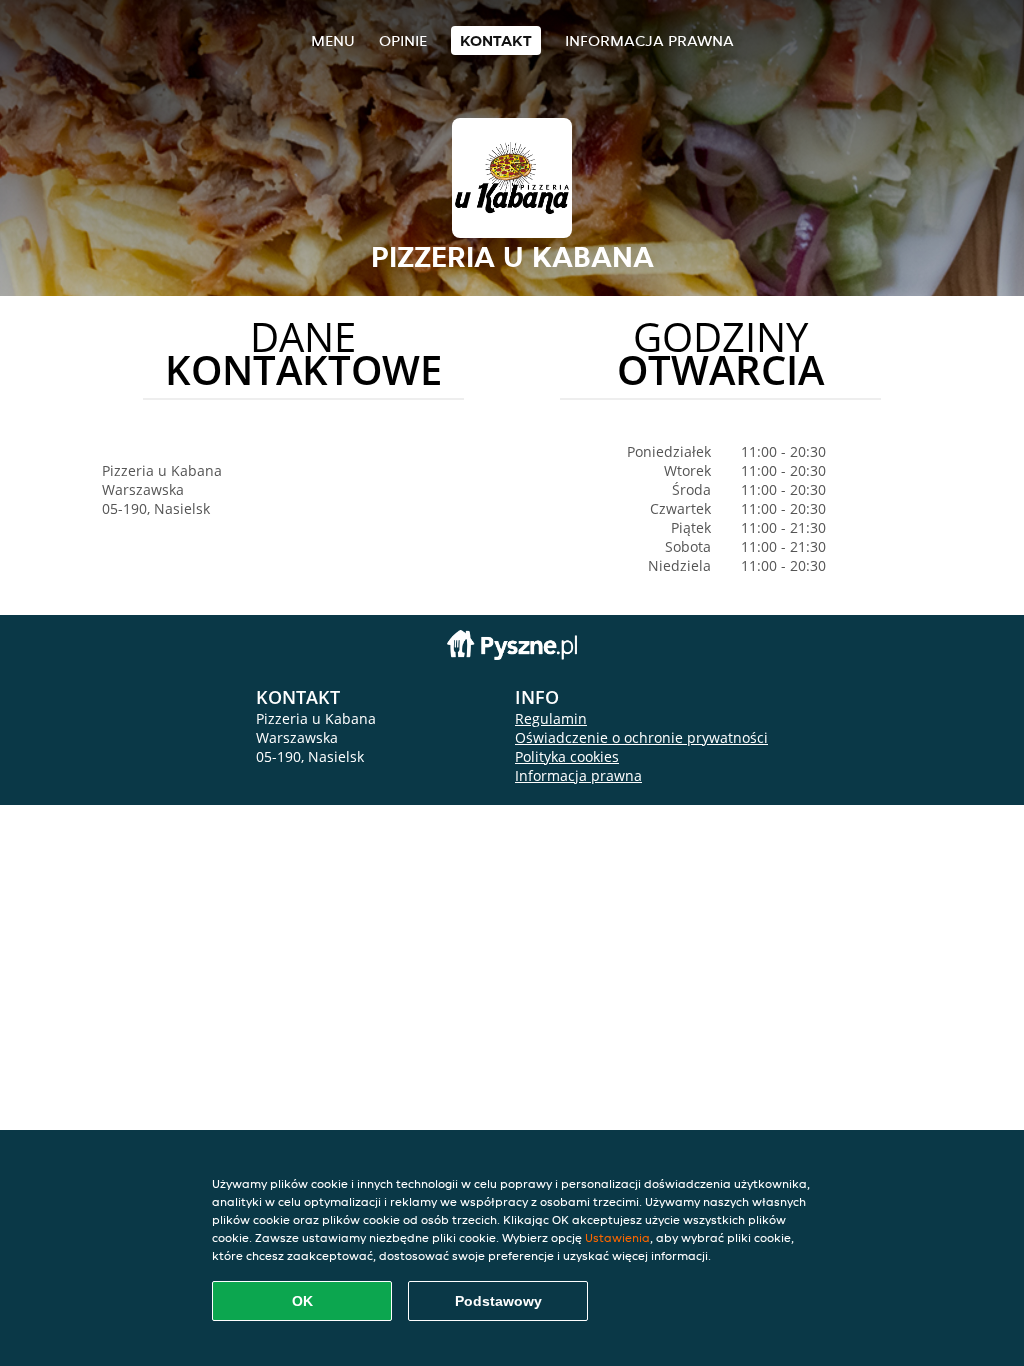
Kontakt (496, 40)
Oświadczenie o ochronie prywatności (641, 737)
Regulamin (551, 718)
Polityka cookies (567, 756)
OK (302, 1301)
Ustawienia (617, 1237)
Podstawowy (498, 1301)
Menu (333, 40)
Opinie (403, 40)
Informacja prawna (649, 40)
